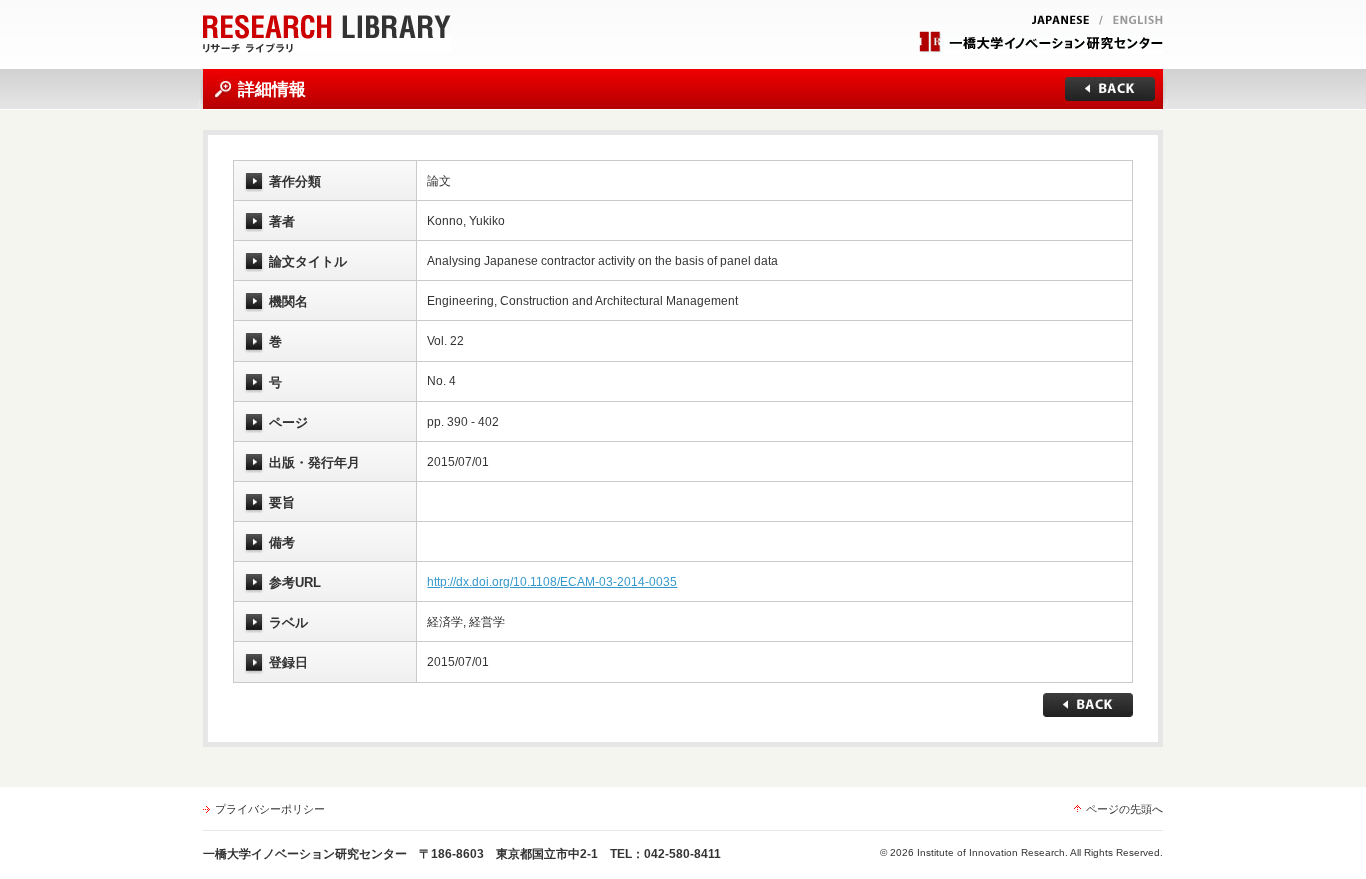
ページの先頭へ (1124, 809)
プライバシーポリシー (270, 809)
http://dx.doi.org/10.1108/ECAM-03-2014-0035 (552, 582)
